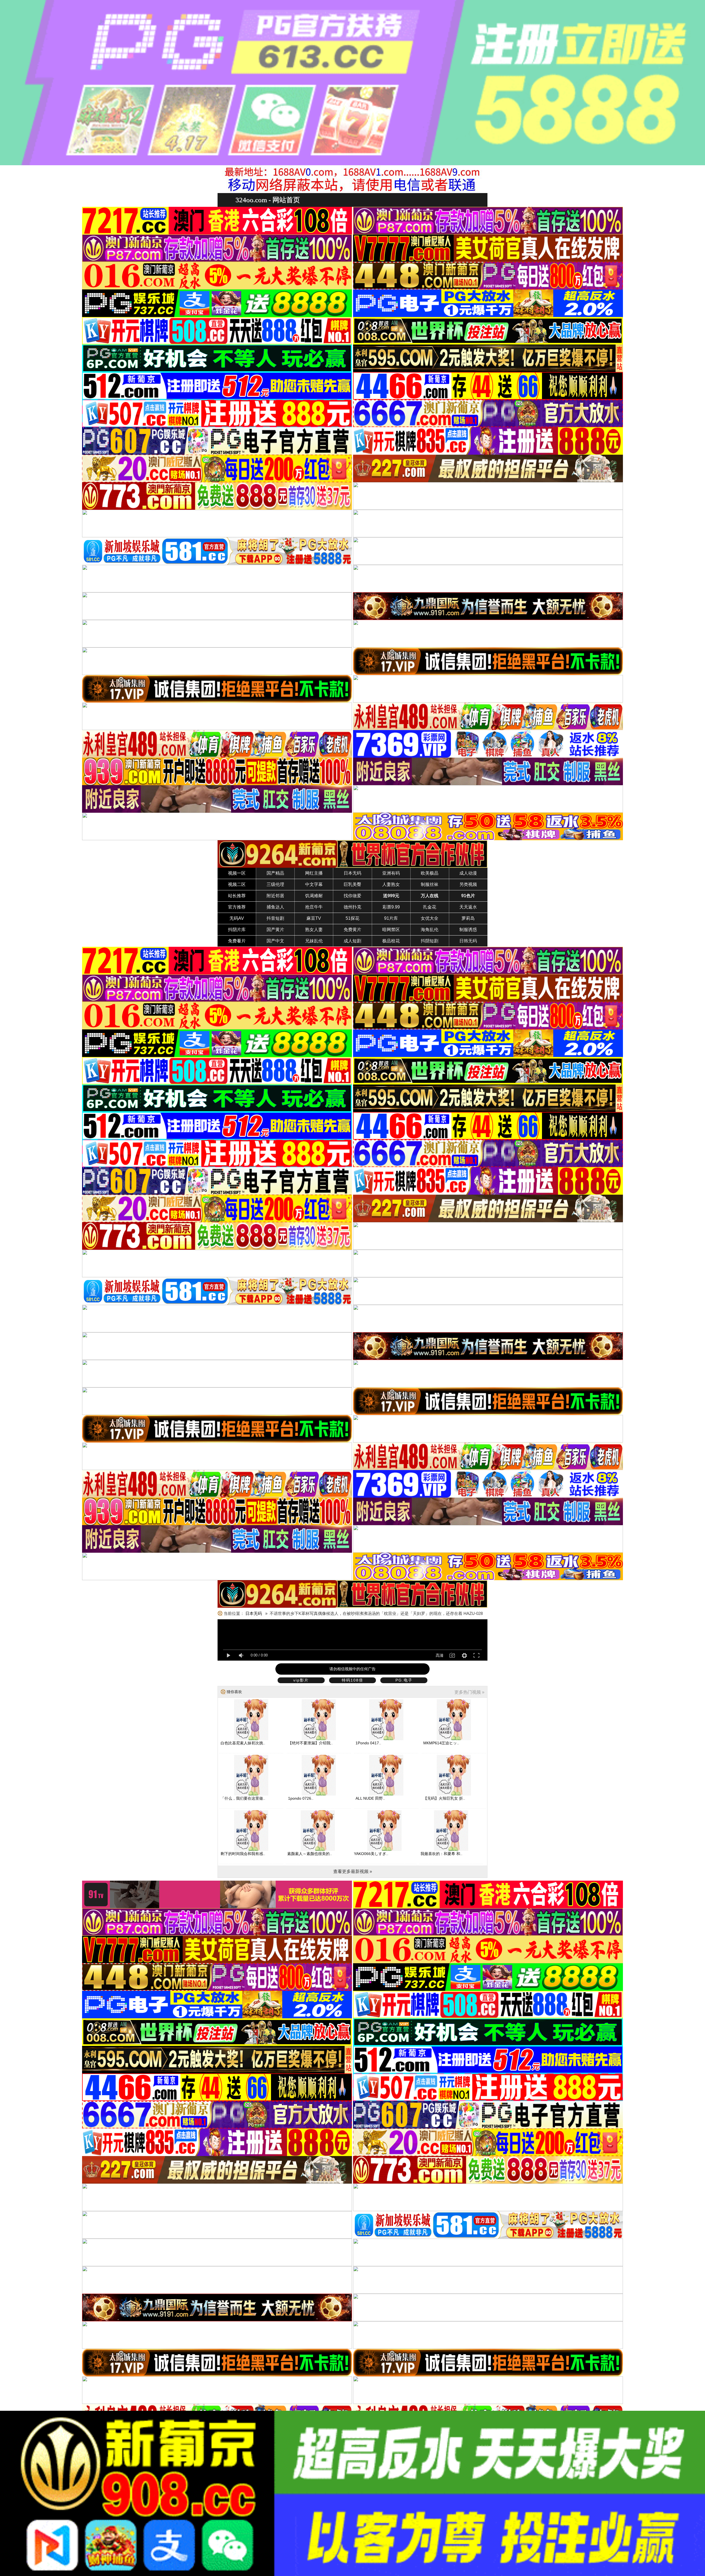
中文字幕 (314, 884)
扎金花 (430, 907)
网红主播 (314, 873)
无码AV (237, 918)
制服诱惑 (468, 930)
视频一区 (237, 873)
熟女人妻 (314, 930)
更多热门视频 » (469, 1692)
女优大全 (430, 918)
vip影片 (301, 1680)
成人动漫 (468, 873)
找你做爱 (352, 896)
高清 (440, 1655)
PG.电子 (404, 1680)
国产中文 (275, 941)
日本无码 (352, 873)
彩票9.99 (391, 907)
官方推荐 (237, 907)
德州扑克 (352, 907)
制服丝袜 (430, 884)
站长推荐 (237, 896)
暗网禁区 (391, 930)
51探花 (352, 918)
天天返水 (468, 907)
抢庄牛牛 (314, 907)
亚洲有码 (391, 873)
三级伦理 (275, 884)
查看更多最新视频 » (353, 1871)
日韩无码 (468, 941)
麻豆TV (314, 918)
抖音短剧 (275, 918)
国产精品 (275, 873)
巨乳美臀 (352, 884)
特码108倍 (352, 1680)
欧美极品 (430, 873)
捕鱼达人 (275, 907)
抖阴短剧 (430, 941)
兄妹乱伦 (314, 941)
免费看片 (237, 941)
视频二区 (237, 884)
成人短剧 (352, 941)
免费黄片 (352, 930)
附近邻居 (275, 896)
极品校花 (391, 941)
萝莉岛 (468, 918)
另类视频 (468, 884)
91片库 (391, 918)
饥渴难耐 (314, 896)
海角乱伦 (430, 930)
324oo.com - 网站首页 (268, 200)
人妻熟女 (391, 884)
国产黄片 (275, 930)
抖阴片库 (237, 930)
